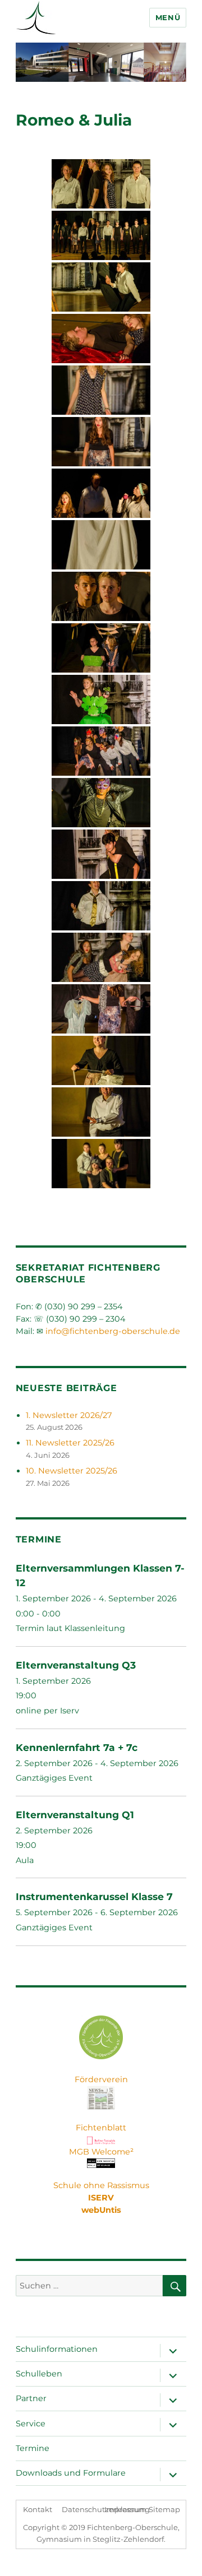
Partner (31, 2398)
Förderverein (101, 2079)
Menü (168, 17)
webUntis (101, 2210)
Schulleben (39, 2374)
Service (31, 2424)
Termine (33, 2448)
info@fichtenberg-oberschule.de (113, 1331)
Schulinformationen (57, 2349)
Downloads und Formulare (71, 2473)
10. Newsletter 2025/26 (72, 1471)
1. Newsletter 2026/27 (69, 1415)
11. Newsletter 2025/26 (70, 1443)
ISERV (101, 2198)
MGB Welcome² (101, 2152)
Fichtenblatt (101, 2128)
